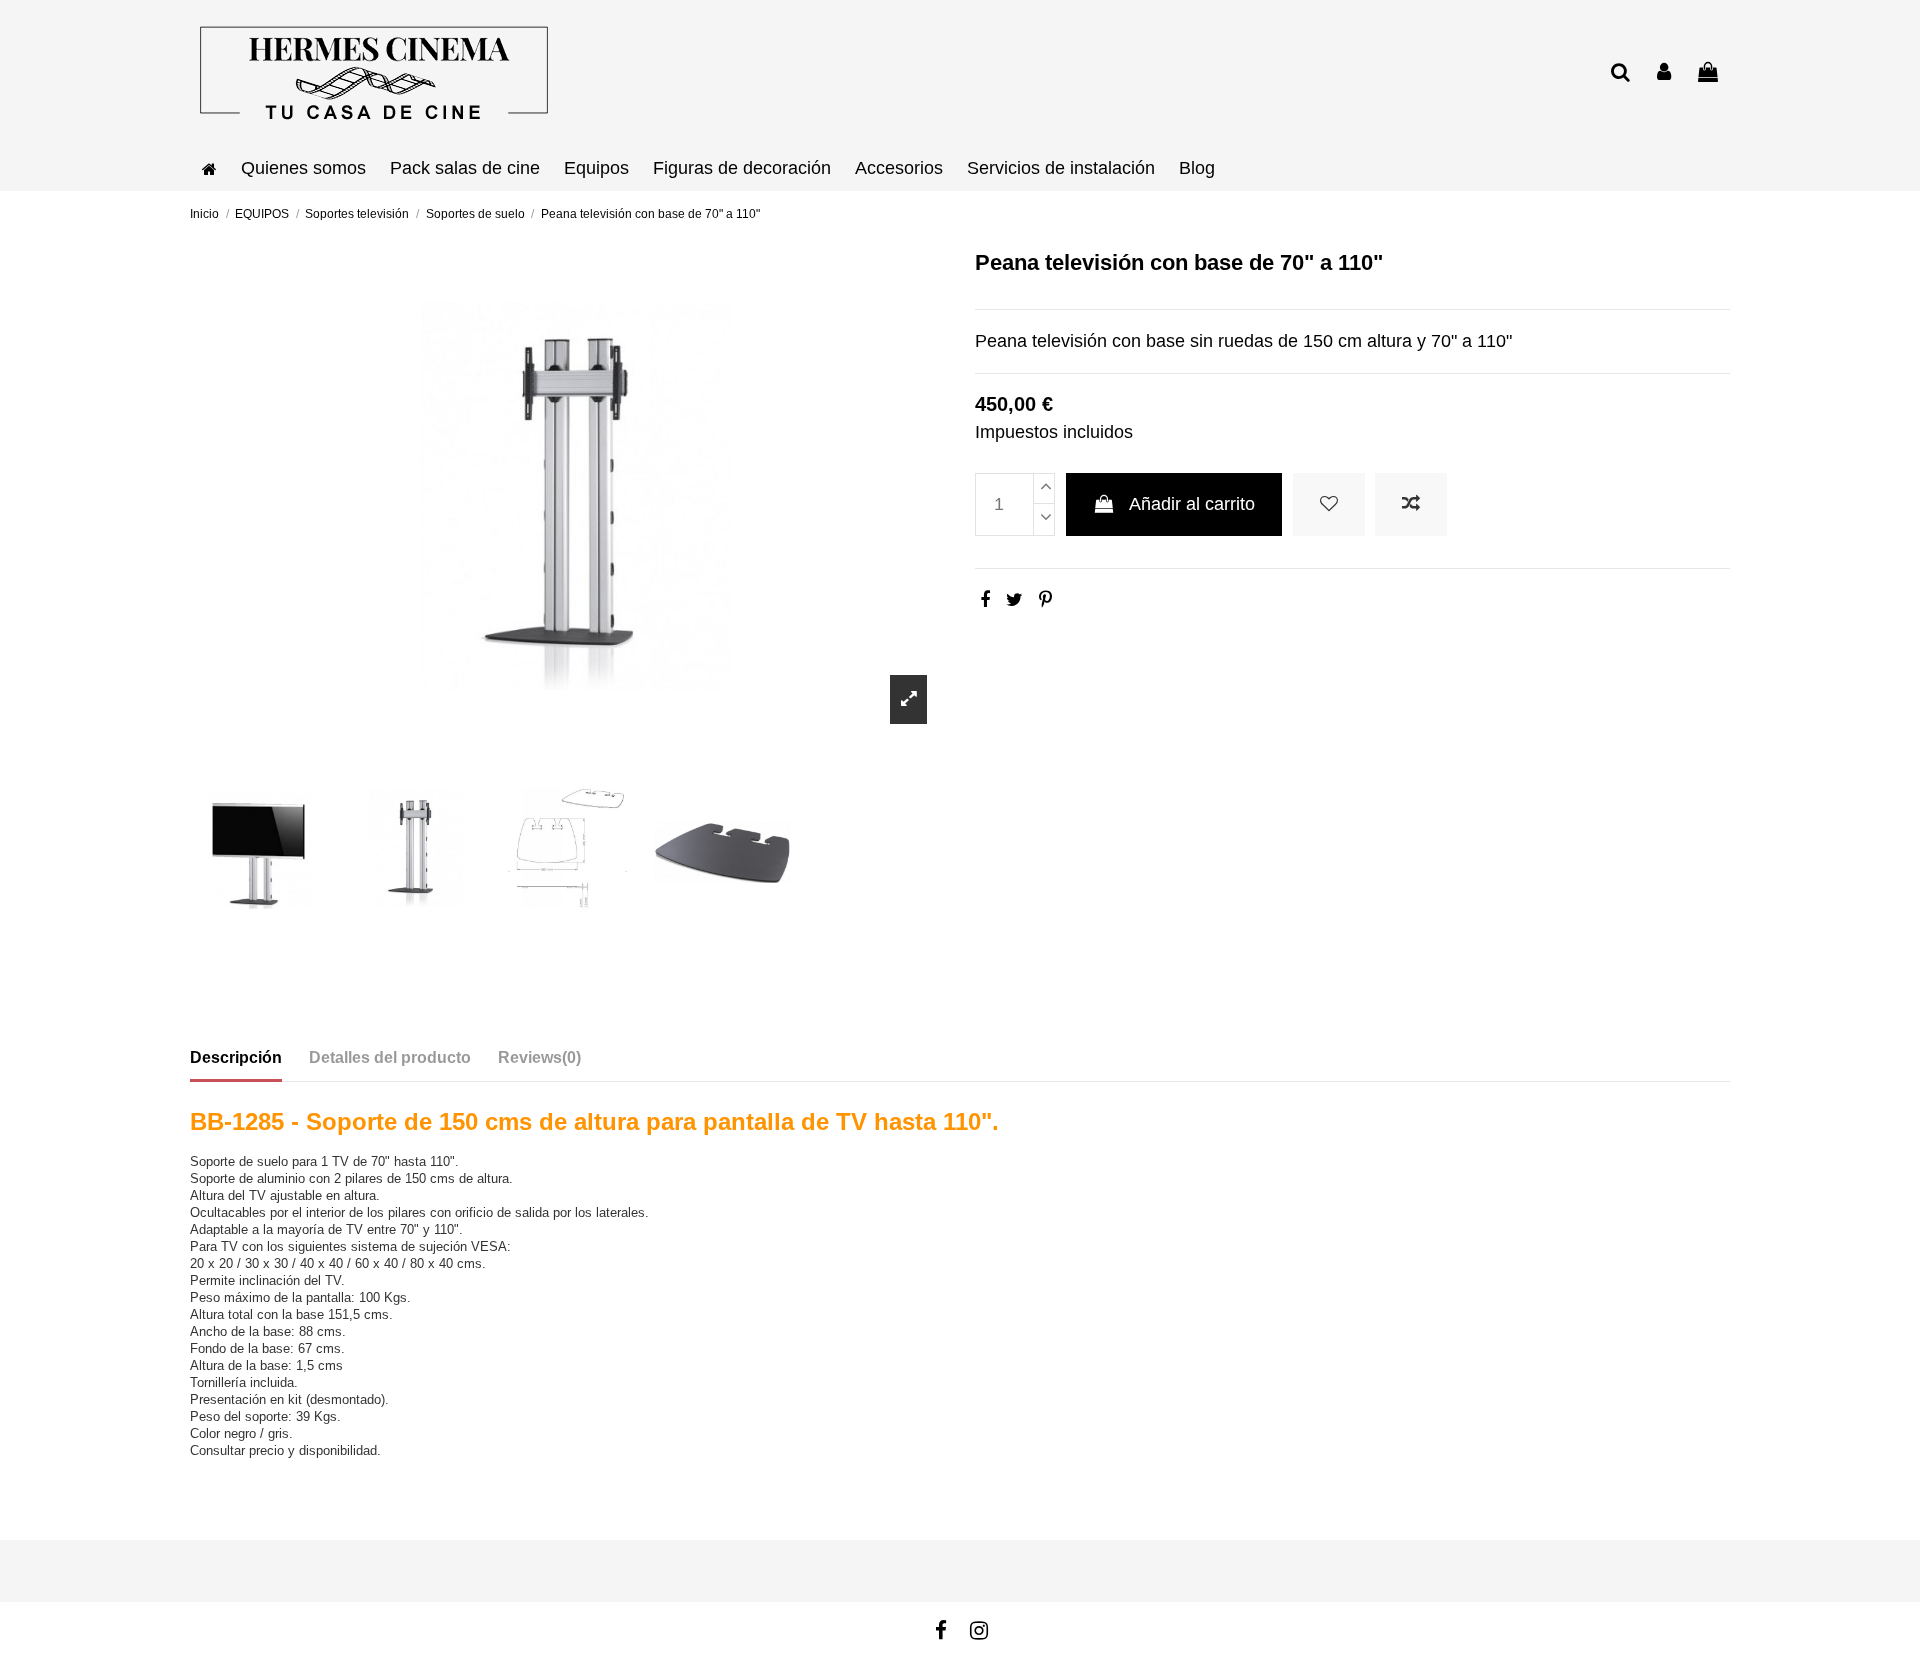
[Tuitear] (1014, 600)
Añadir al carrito (1192, 504)
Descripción (236, 1057)
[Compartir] (985, 600)
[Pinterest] (1045, 600)
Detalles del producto (390, 1057)
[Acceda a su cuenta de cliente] (1665, 73)
